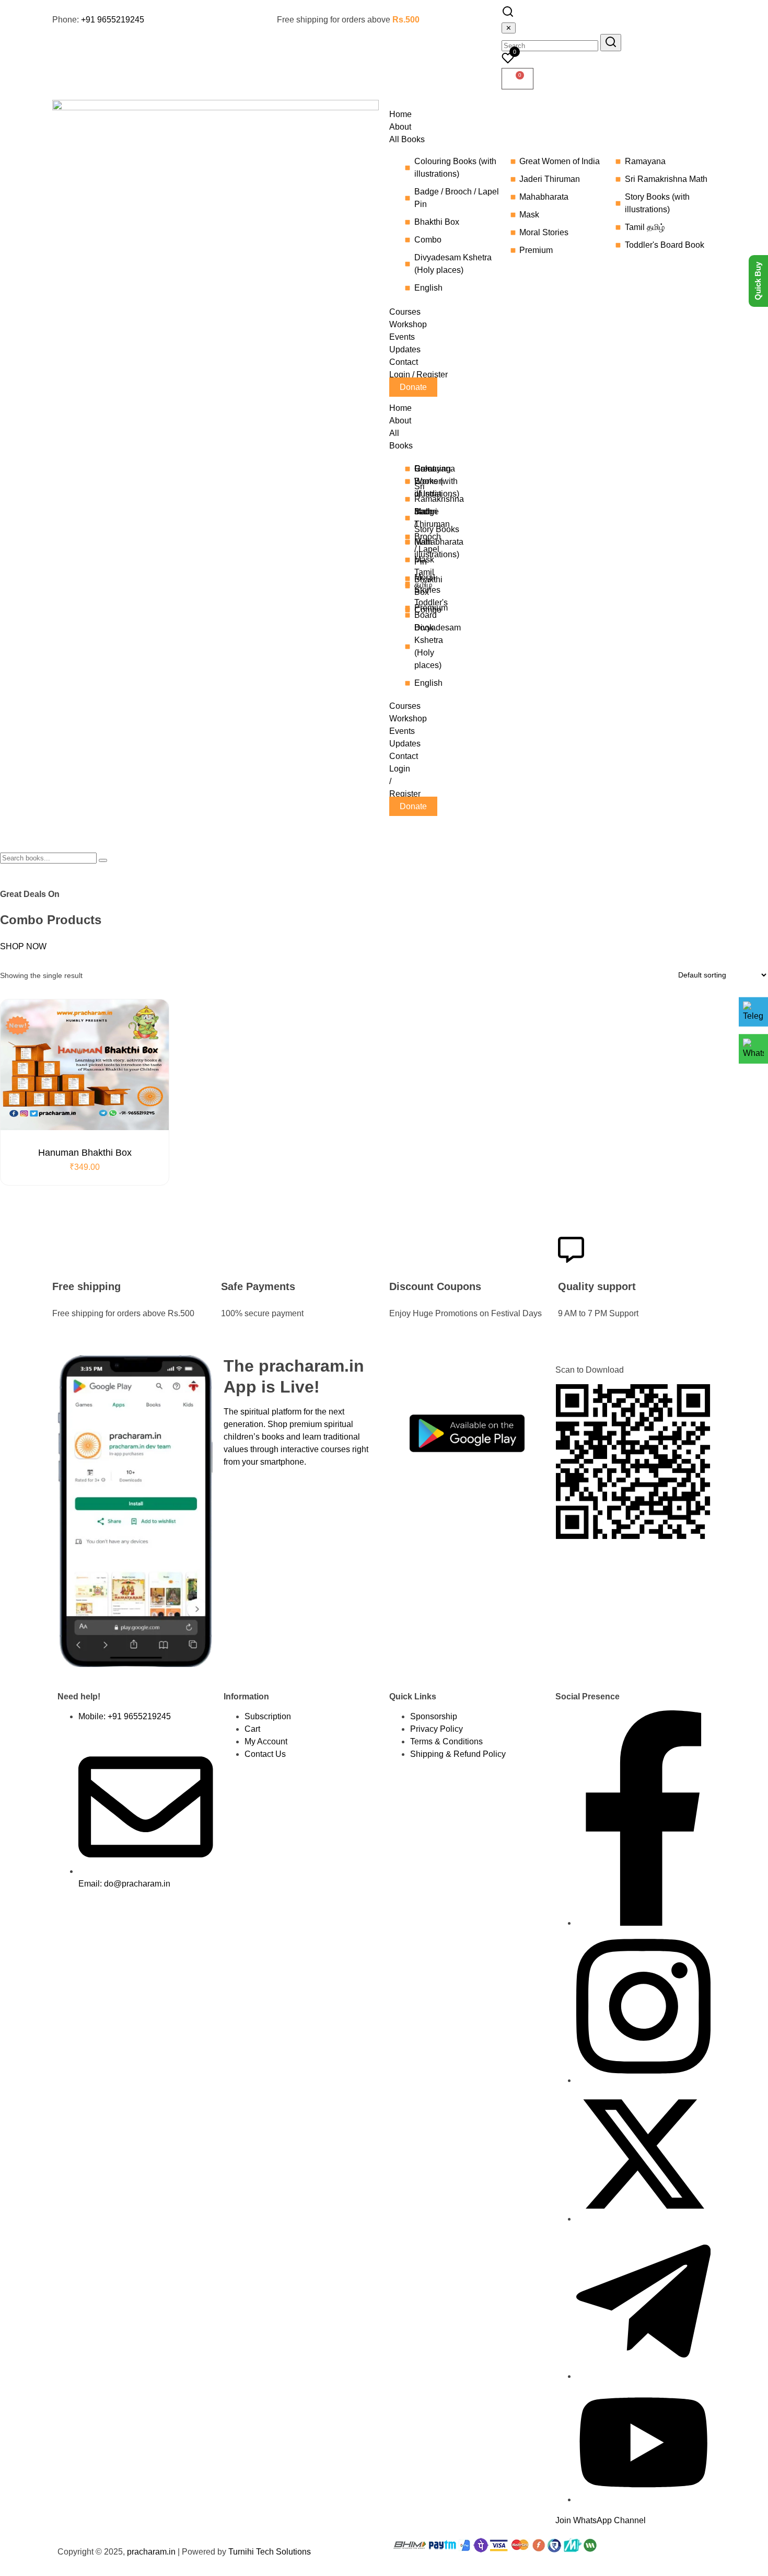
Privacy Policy (437, 1729)
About (400, 421)
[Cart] (517, 79)
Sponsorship (434, 1716)
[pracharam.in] (216, 107)
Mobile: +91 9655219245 (125, 1716)
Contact (404, 756)
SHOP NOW (23, 946)
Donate (413, 806)
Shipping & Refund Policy (458, 1754)
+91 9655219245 (113, 20)
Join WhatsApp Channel (601, 2520)
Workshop (408, 718)
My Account (266, 1741)
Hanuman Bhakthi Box (85, 1153)
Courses (405, 706)
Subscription (268, 1716)
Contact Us (265, 1754)
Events (402, 731)
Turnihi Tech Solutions (270, 2552)
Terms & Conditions (446, 1741)
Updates (405, 744)
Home (400, 408)
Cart (252, 1729)
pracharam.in (151, 2552)
